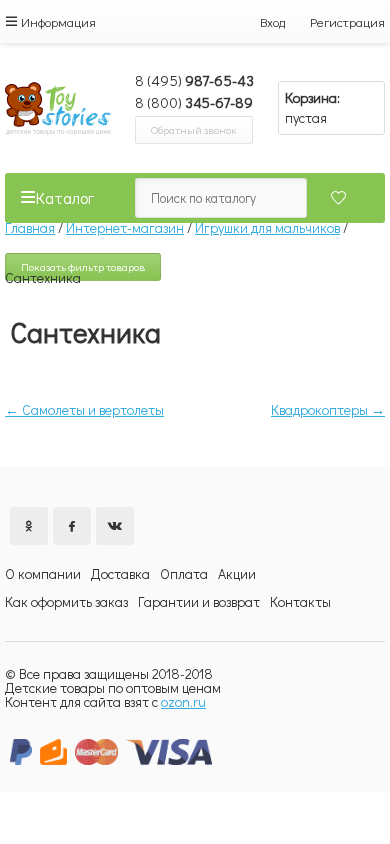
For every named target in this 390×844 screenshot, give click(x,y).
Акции (237, 573)
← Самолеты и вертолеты (84, 409)
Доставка (120, 573)
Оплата (184, 573)
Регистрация (347, 21)
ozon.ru (183, 701)
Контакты (300, 601)
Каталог (65, 197)
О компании (43, 573)
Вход (272, 21)
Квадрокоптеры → (328, 409)
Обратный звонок (194, 129)
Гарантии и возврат (199, 601)
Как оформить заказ (66, 601)
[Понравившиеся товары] (331, 198)
